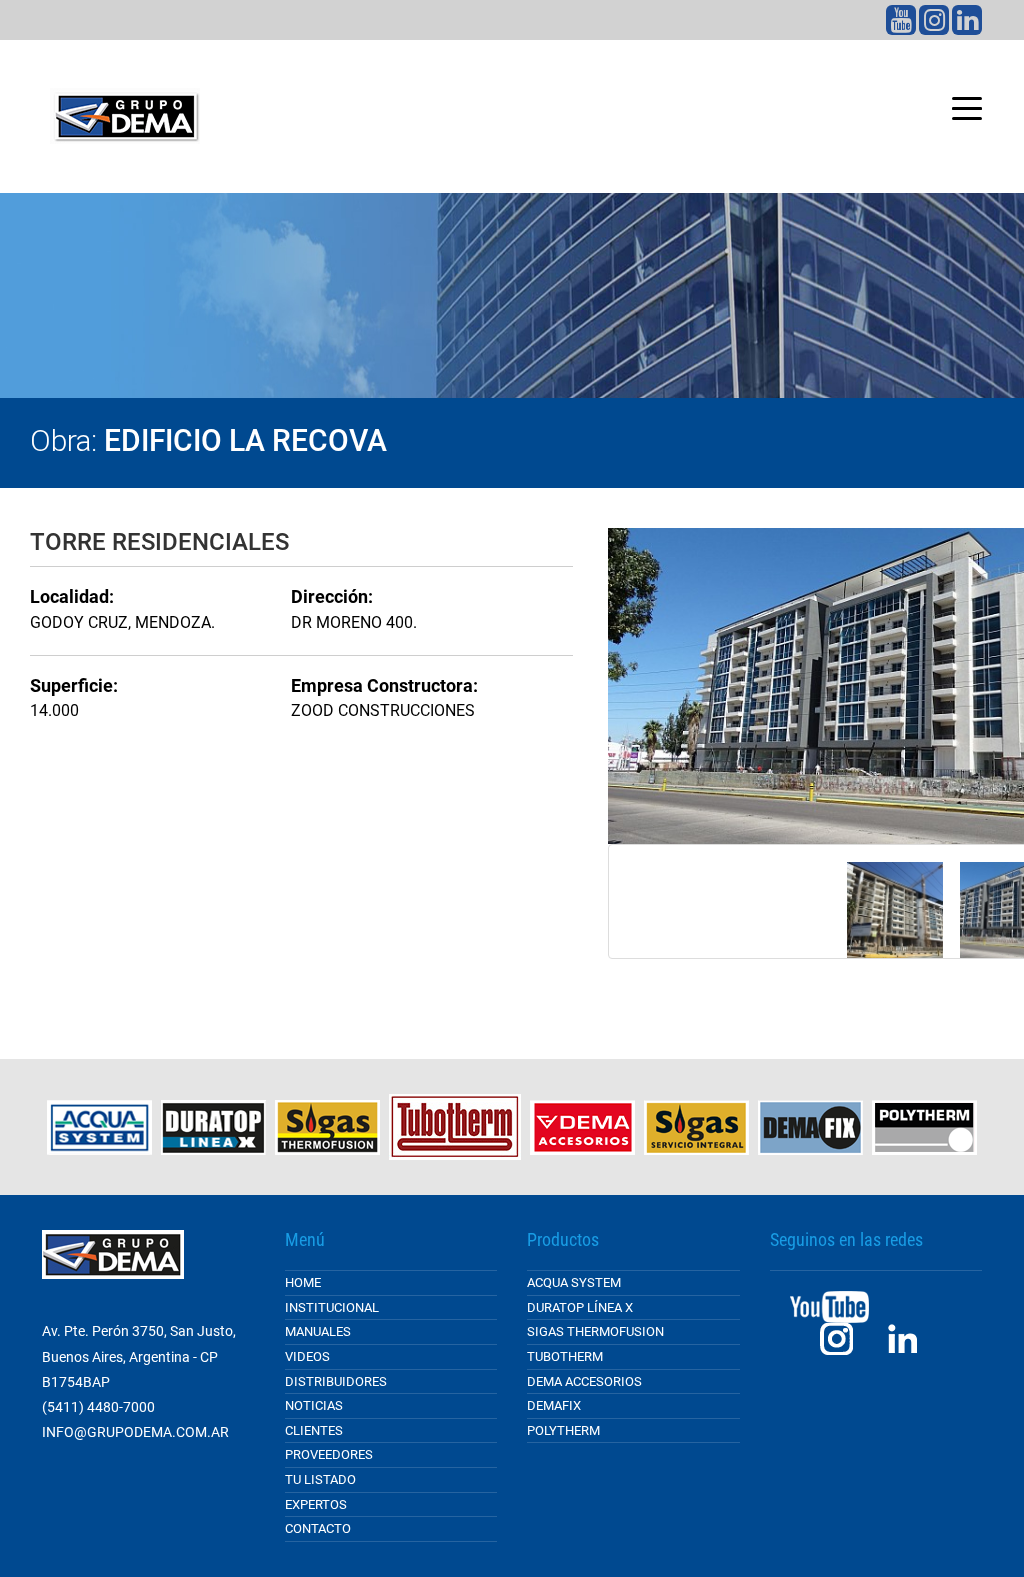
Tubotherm (565, 1356)
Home (303, 1282)
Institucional (332, 1307)
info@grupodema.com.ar (135, 1432)
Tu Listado (320, 1479)
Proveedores (329, 1454)
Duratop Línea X (580, 1307)
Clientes (314, 1430)
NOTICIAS (314, 1405)
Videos (307, 1356)
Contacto (318, 1528)
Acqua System (574, 1282)
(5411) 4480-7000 (98, 1407)
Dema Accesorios (584, 1381)
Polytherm (563, 1430)
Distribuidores (336, 1381)
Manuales (318, 1331)
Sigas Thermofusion (595, 1331)
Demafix (554, 1405)
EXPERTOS (316, 1504)
